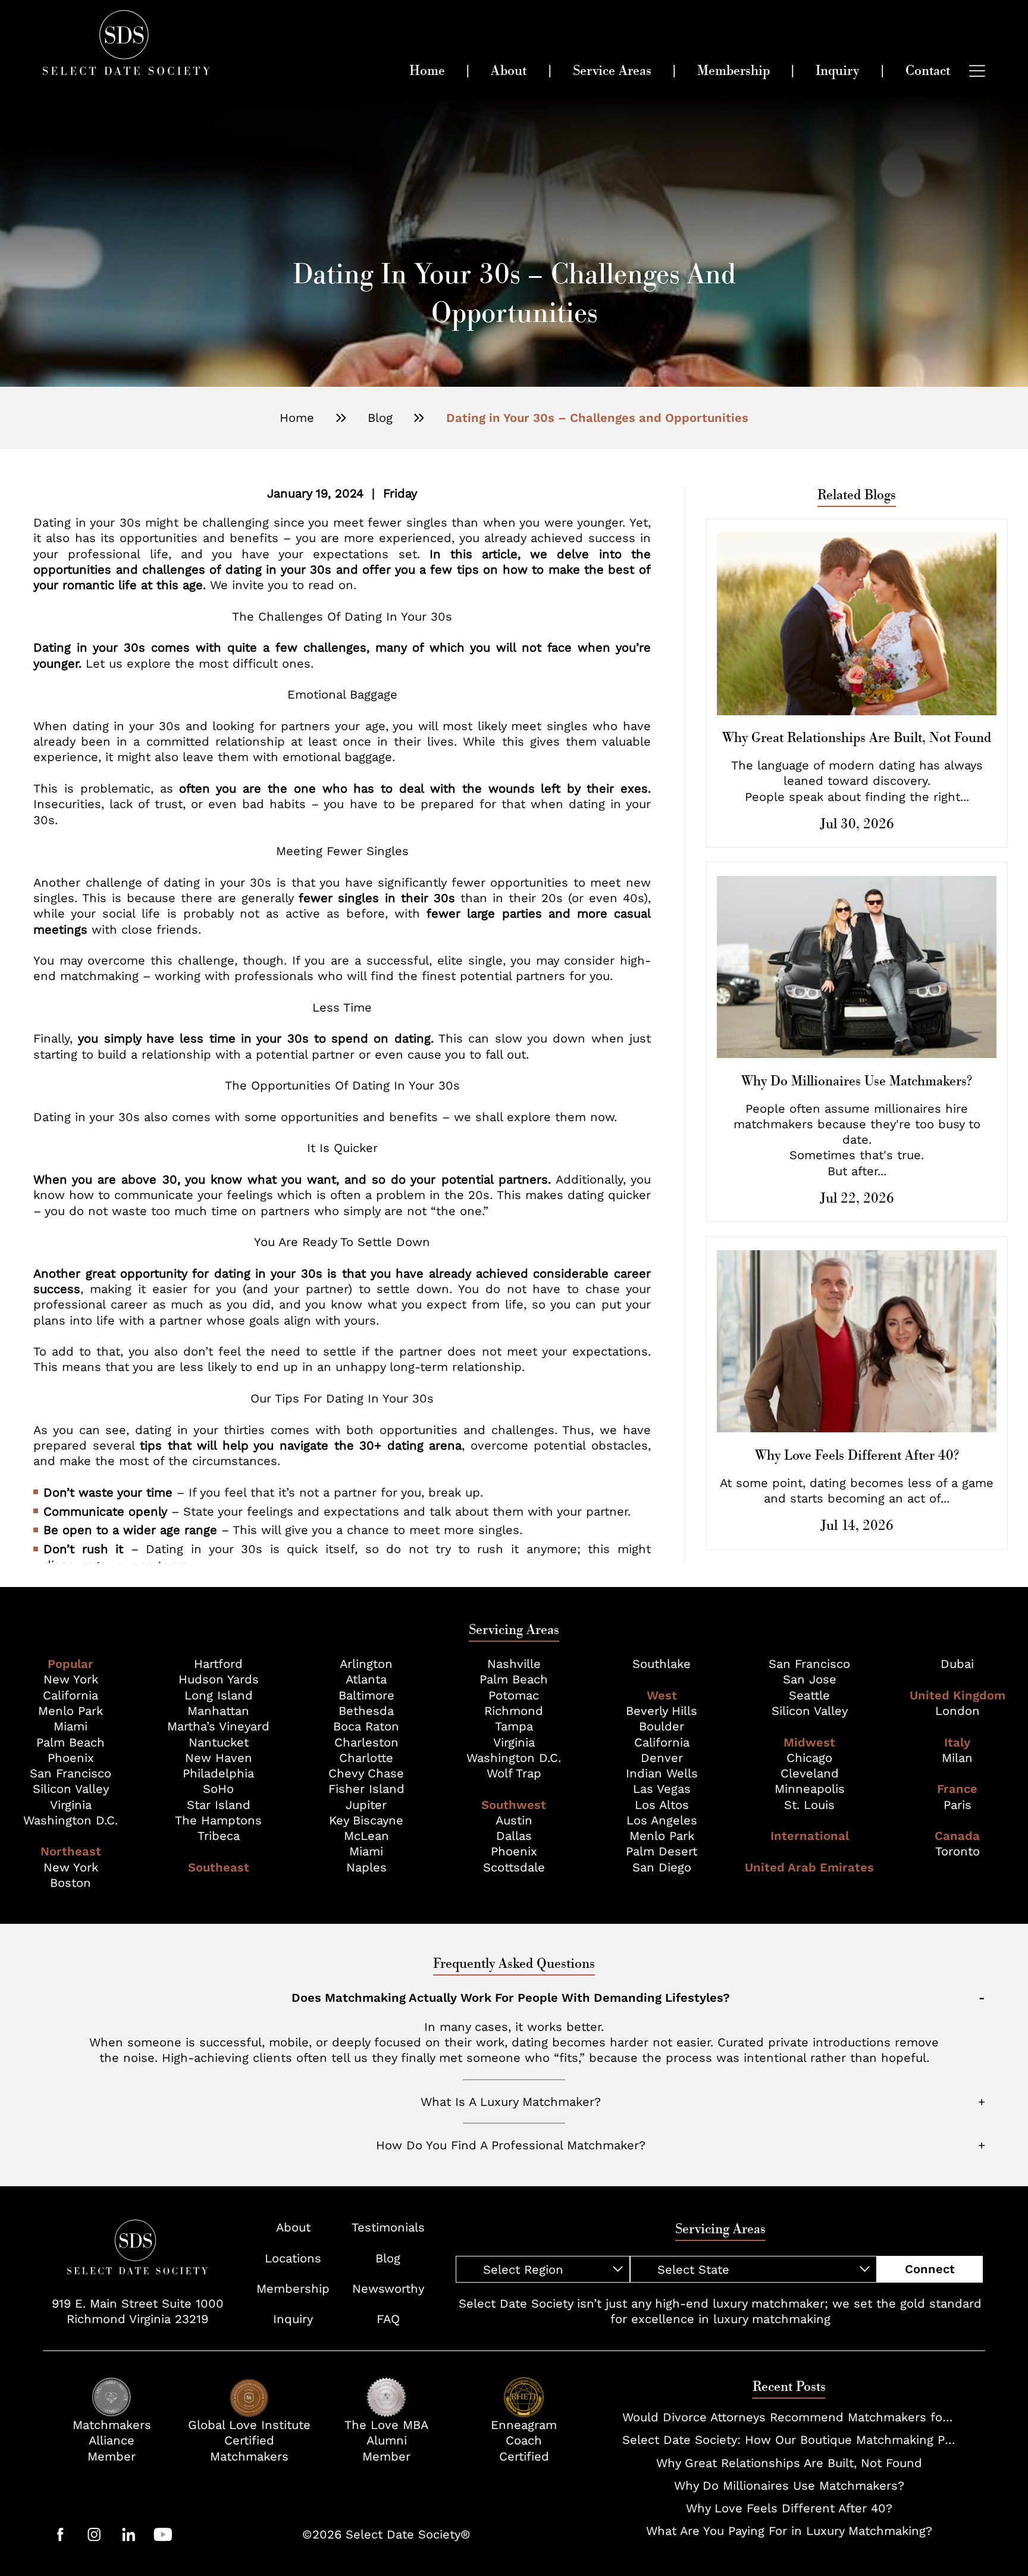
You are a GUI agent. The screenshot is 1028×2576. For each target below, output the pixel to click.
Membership (293, 2289)
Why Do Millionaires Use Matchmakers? (789, 2486)
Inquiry (293, 2319)
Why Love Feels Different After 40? (789, 2508)
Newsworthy (388, 2289)
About (293, 2227)
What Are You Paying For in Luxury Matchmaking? (789, 2531)
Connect (930, 2269)
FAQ (388, 2319)
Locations (293, 2258)
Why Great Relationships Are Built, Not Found (789, 2463)
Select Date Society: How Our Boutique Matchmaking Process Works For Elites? (789, 2440)
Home (297, 418)
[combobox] (543, 2269)
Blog (380, 418)
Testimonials (388, 2227)
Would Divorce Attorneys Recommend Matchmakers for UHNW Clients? (789, 2417)
